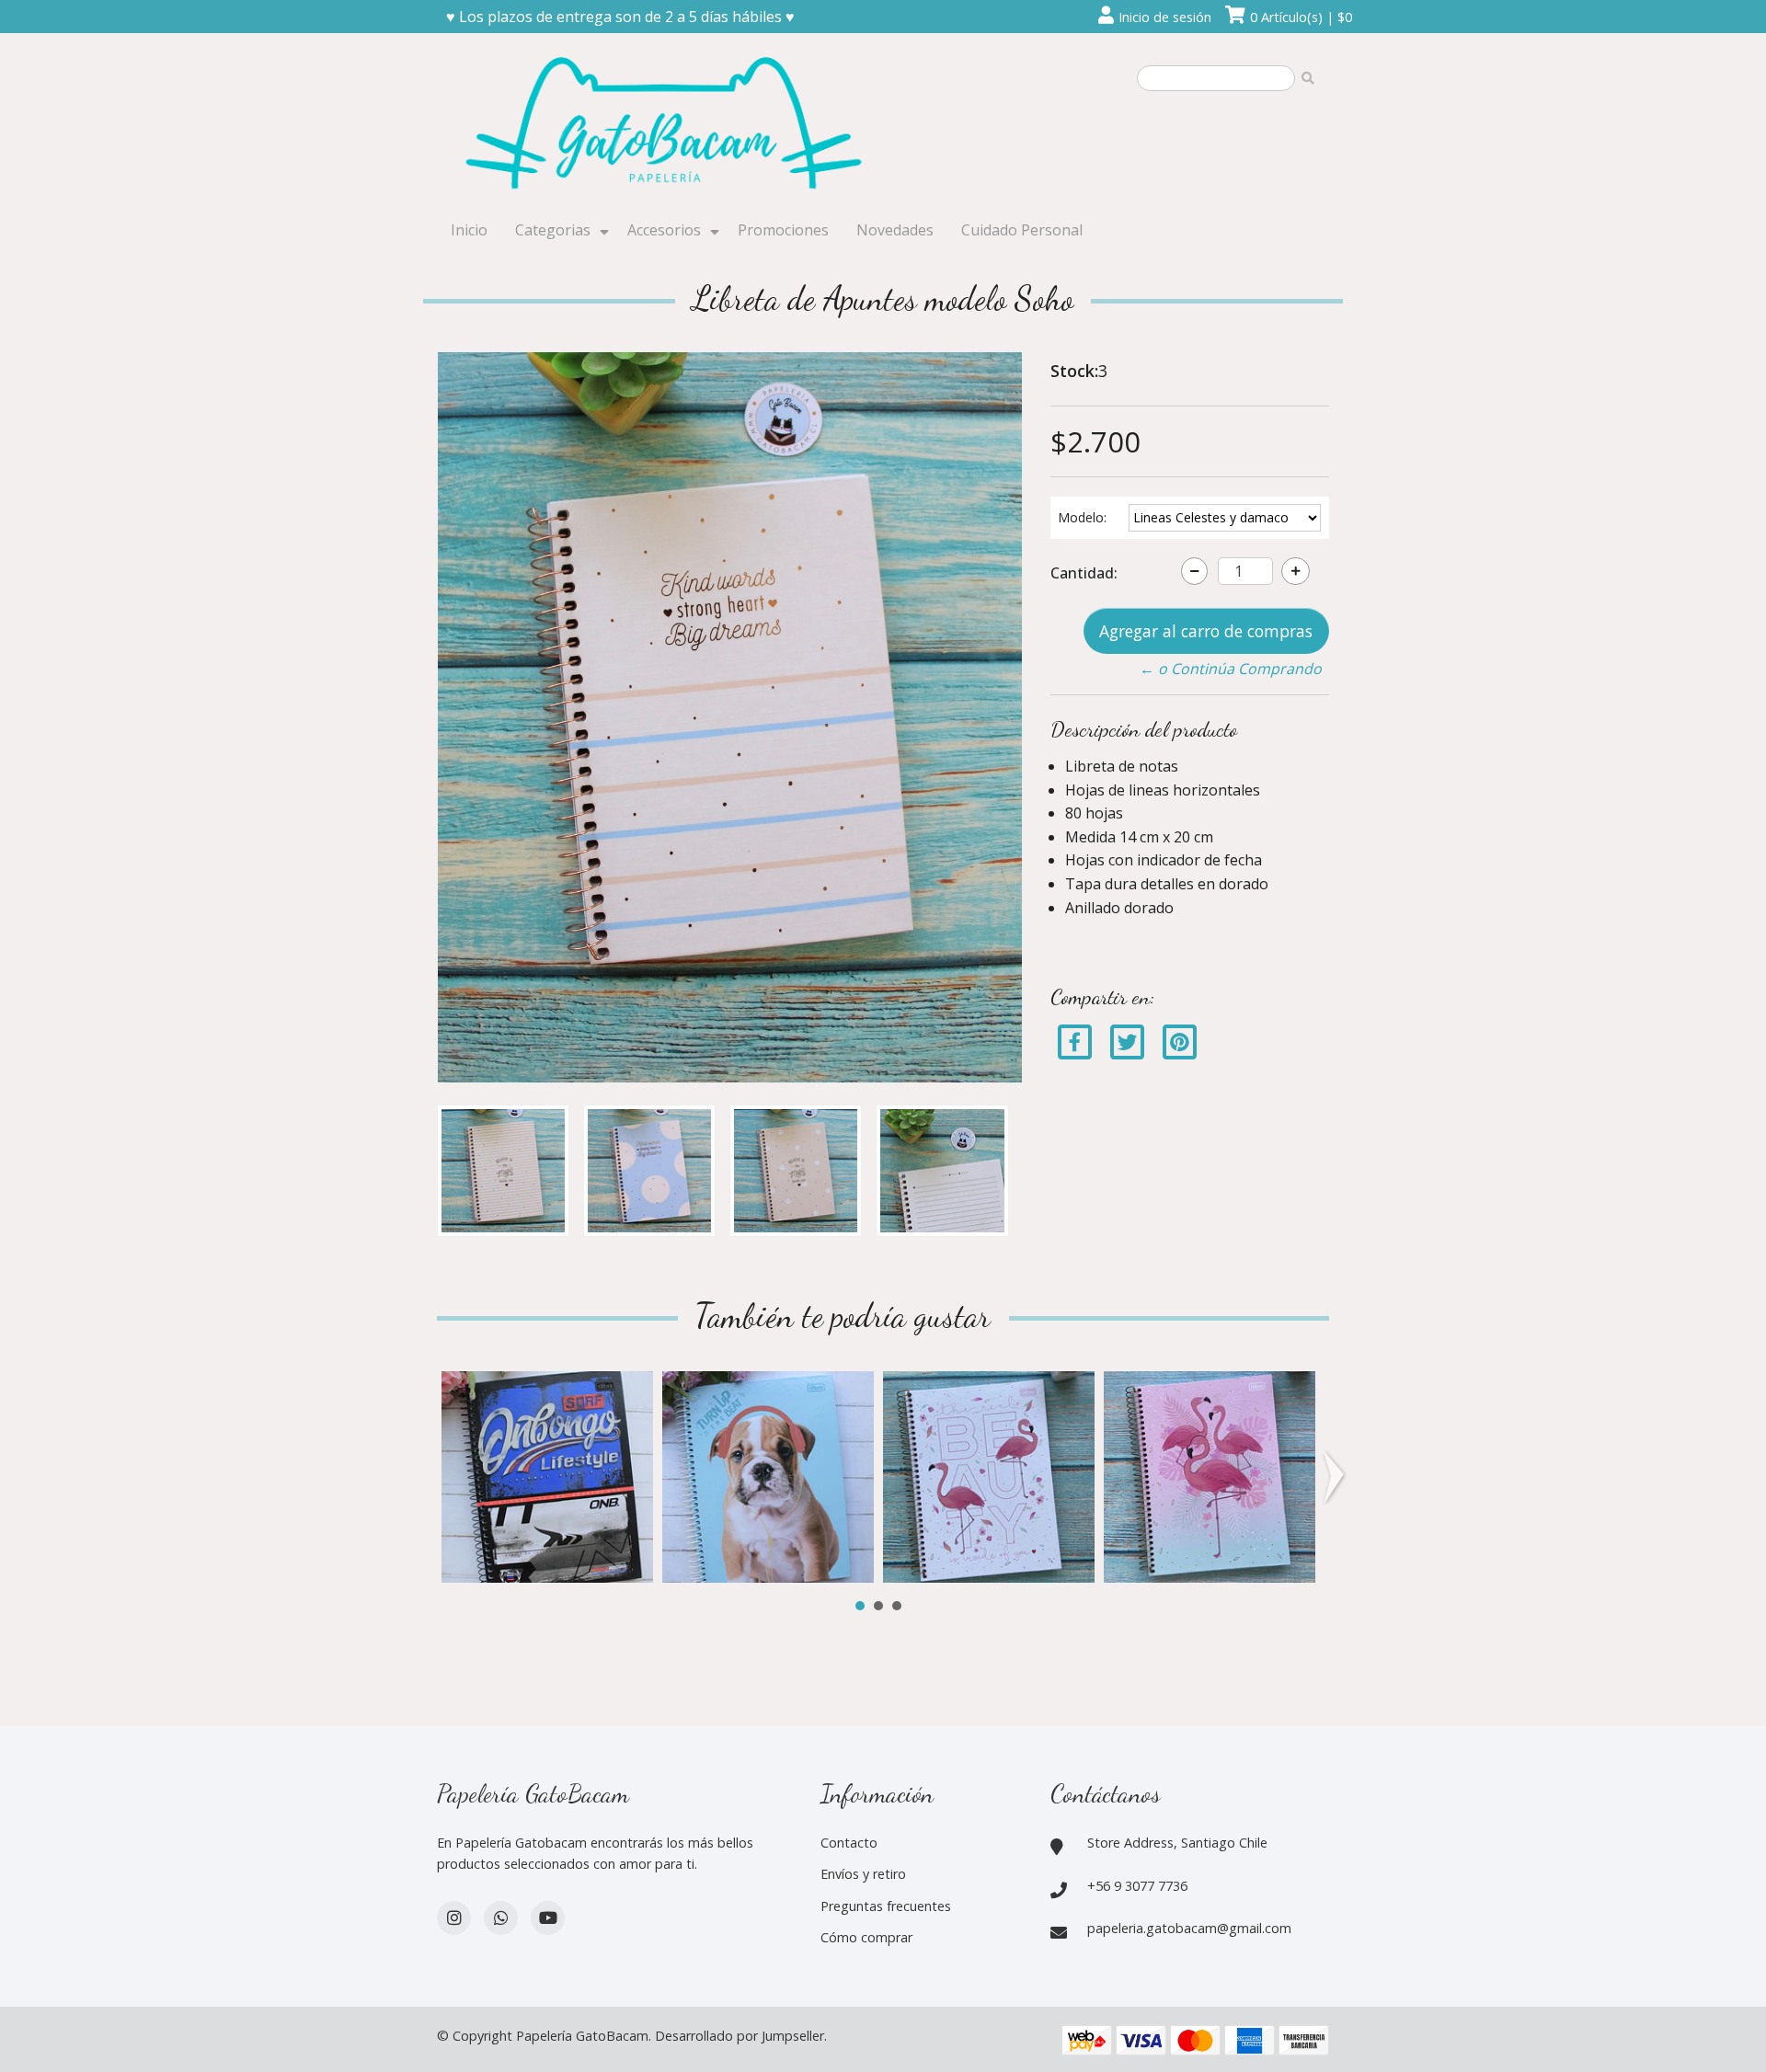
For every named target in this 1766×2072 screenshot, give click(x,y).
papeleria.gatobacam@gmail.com (1189, 1928)
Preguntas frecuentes (886, 1906)
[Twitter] (1129, 1041)
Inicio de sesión (1165, 17)
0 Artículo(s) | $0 (1301, 17)
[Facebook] (1075, 1041)
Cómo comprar (866, 1937)
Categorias (553, 230)
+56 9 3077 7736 (1137, 1886)
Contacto (849, 1843)
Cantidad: (1084, 573)
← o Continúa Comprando (1231, 669)
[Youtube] (548, 1918)
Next (1337, 1477)
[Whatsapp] (501, 1918)
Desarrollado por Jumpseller (740, 2036)
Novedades (895, 230)
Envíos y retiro (863, 1874)
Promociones (783, 230)
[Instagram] (454, 1918)
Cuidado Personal (1022, 230)
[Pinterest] (1180, 1041)
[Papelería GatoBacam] (667, 126)
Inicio (469, 230)
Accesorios (664, 230)
